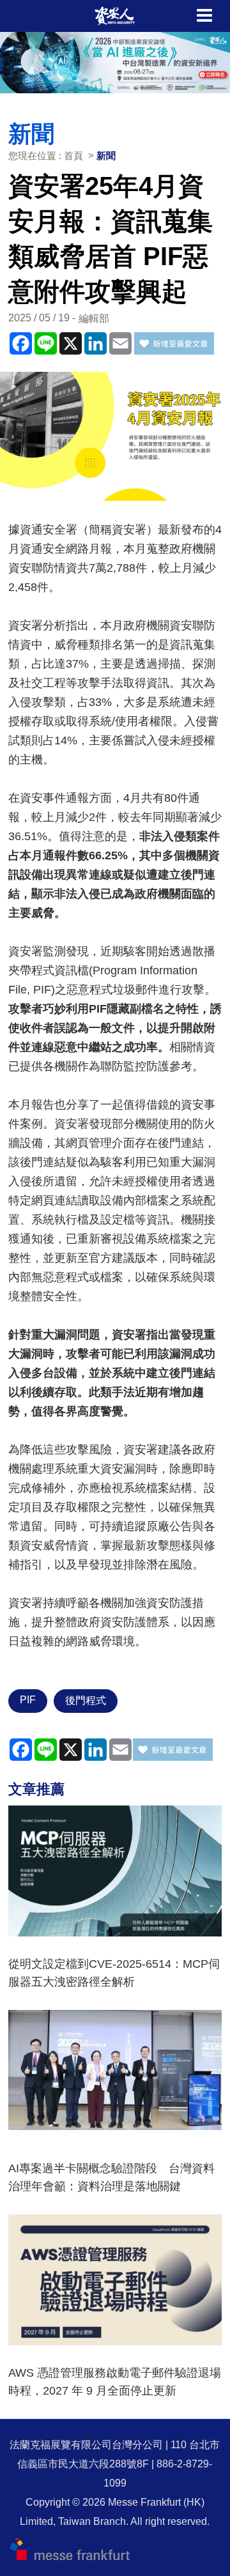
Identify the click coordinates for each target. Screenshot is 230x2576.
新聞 (106, 156)
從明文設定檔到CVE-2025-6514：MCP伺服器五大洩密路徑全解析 (114, 1973)
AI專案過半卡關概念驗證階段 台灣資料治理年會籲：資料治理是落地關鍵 (111, 2177)
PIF (28, 1700)
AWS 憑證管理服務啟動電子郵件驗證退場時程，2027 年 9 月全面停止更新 (115, 2382)
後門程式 (86, 1700)
